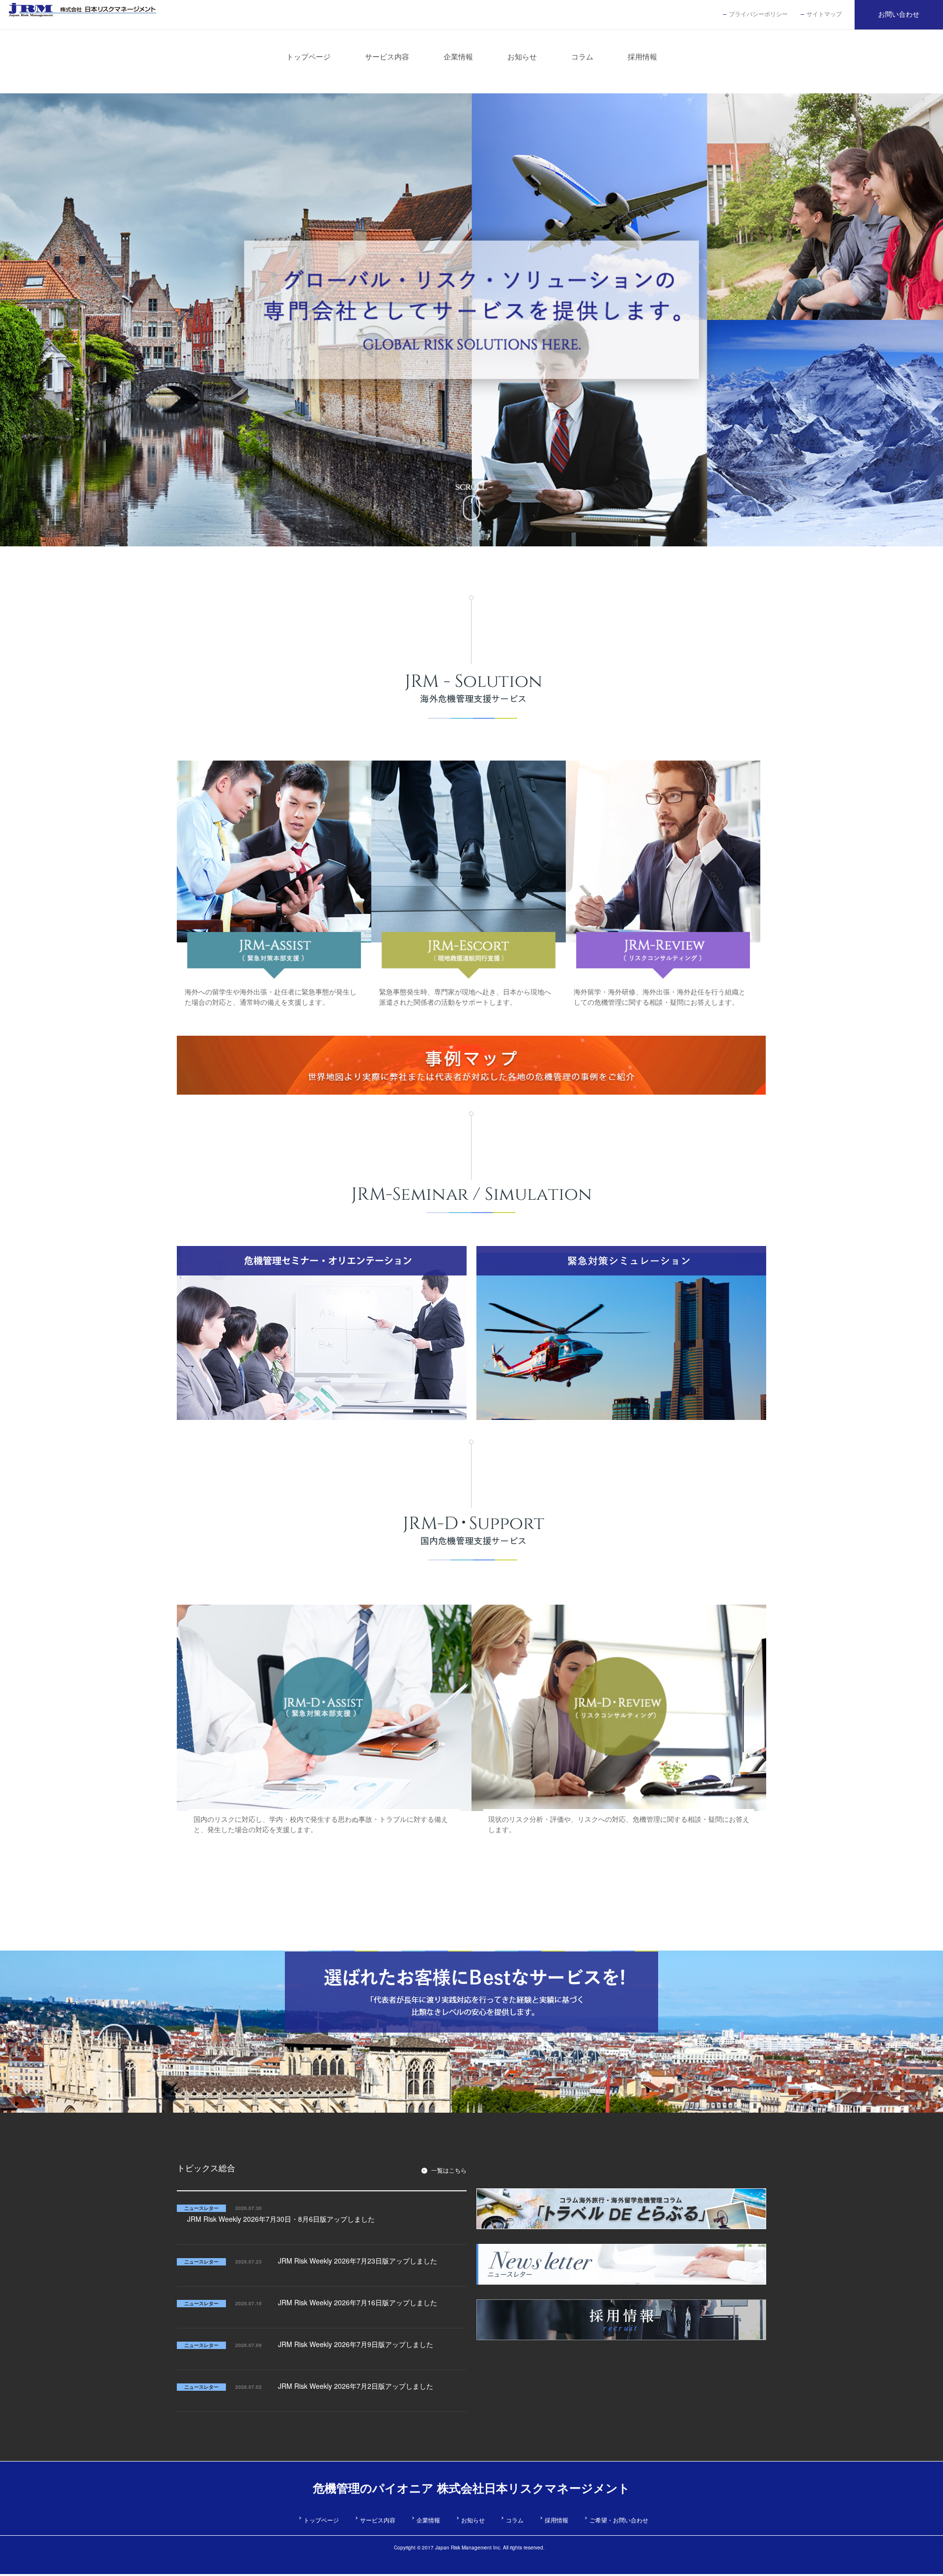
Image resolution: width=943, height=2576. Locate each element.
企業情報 (428, 2520)
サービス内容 (378, 2520)
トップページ (321, 2520)
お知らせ (473, 2520)
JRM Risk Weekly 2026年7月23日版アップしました (358, 2261)
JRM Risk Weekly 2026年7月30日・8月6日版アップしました (281, 2219)
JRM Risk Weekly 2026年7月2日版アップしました (356, 2386)
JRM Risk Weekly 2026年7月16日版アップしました (358, 2302)
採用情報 (556, 2520)
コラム (515, 2520)
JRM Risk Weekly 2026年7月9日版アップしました (356, 2344)
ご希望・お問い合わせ (619, 2520)
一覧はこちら (449, 2170)
